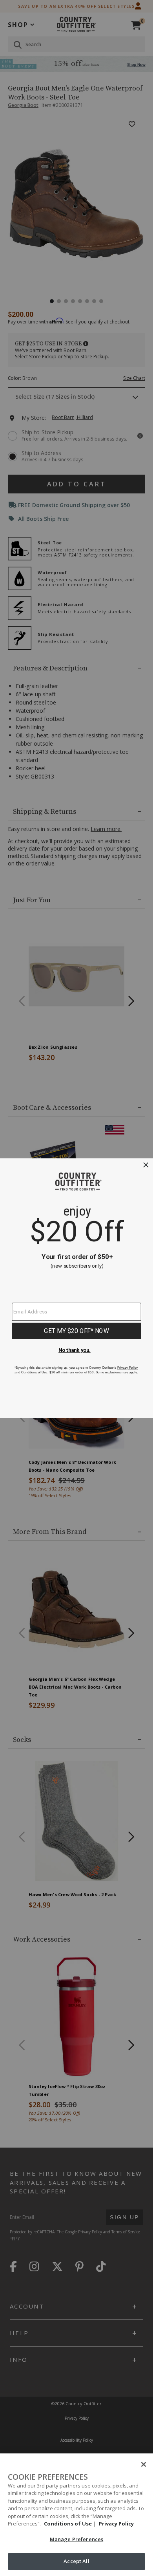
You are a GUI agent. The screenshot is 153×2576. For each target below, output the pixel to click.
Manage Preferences (76, 2539)
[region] (76, 2515)
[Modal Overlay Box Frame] (76, 1288)
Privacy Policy (116, 2524)
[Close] (144, 2464)
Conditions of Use (68, 2524)
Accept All (76, 2561)
